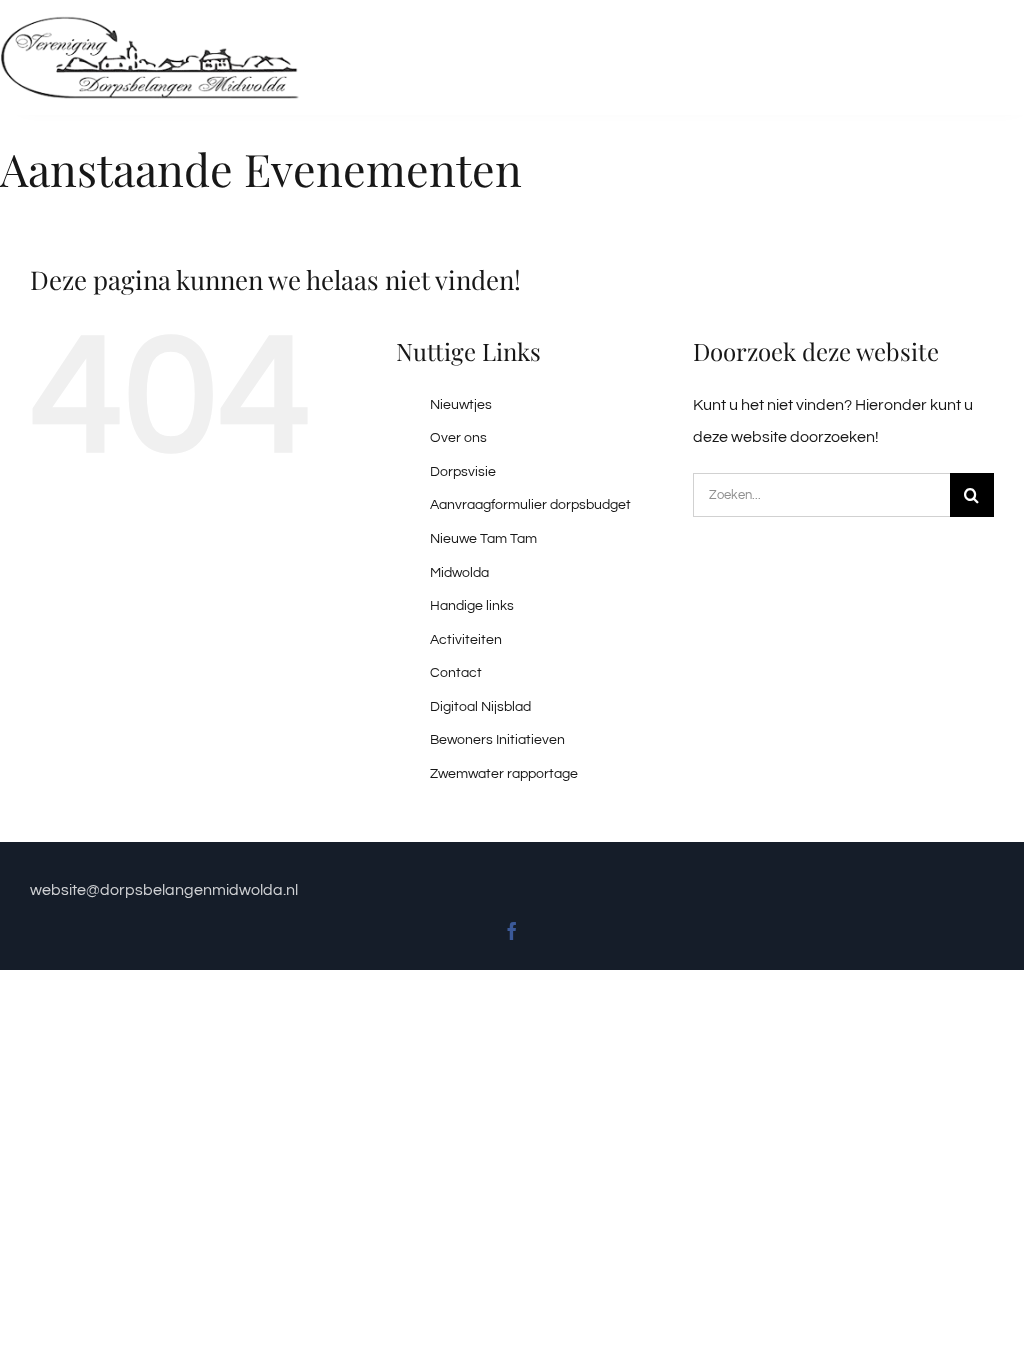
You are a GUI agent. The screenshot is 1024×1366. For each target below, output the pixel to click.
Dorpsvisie (463, 472)
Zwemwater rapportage (504, 774)
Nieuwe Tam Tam (483, 539)
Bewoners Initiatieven (497, 740)
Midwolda (459, 573)
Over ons (458, 438)
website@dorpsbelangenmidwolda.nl (165, 890)
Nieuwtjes (461, 405)
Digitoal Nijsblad (480, 707)
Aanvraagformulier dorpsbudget (530, 505)
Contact (456, 673)
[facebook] (512, 931)
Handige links (472, 606)
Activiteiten (466, 640)
